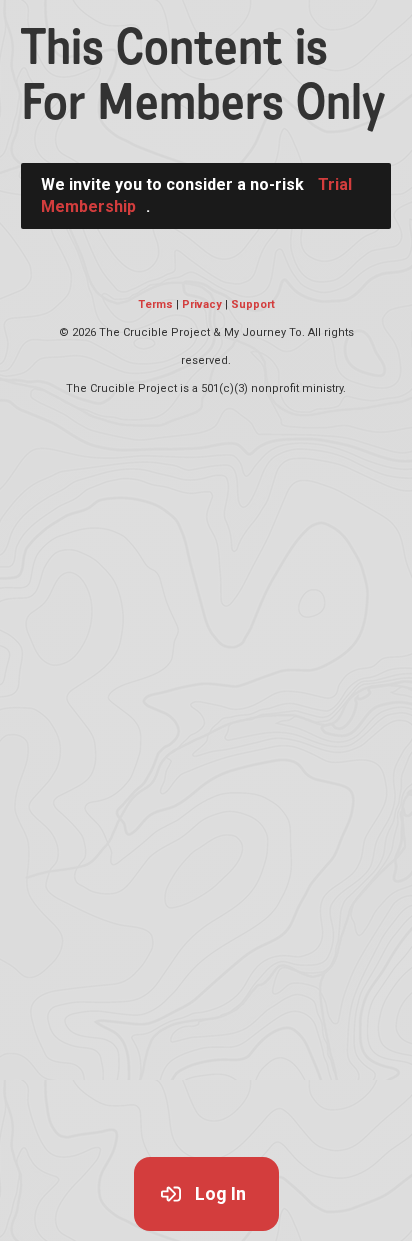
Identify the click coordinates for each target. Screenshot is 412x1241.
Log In (220, 1193)
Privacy (202, 304)
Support (253, 304)
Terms (155, 304)
